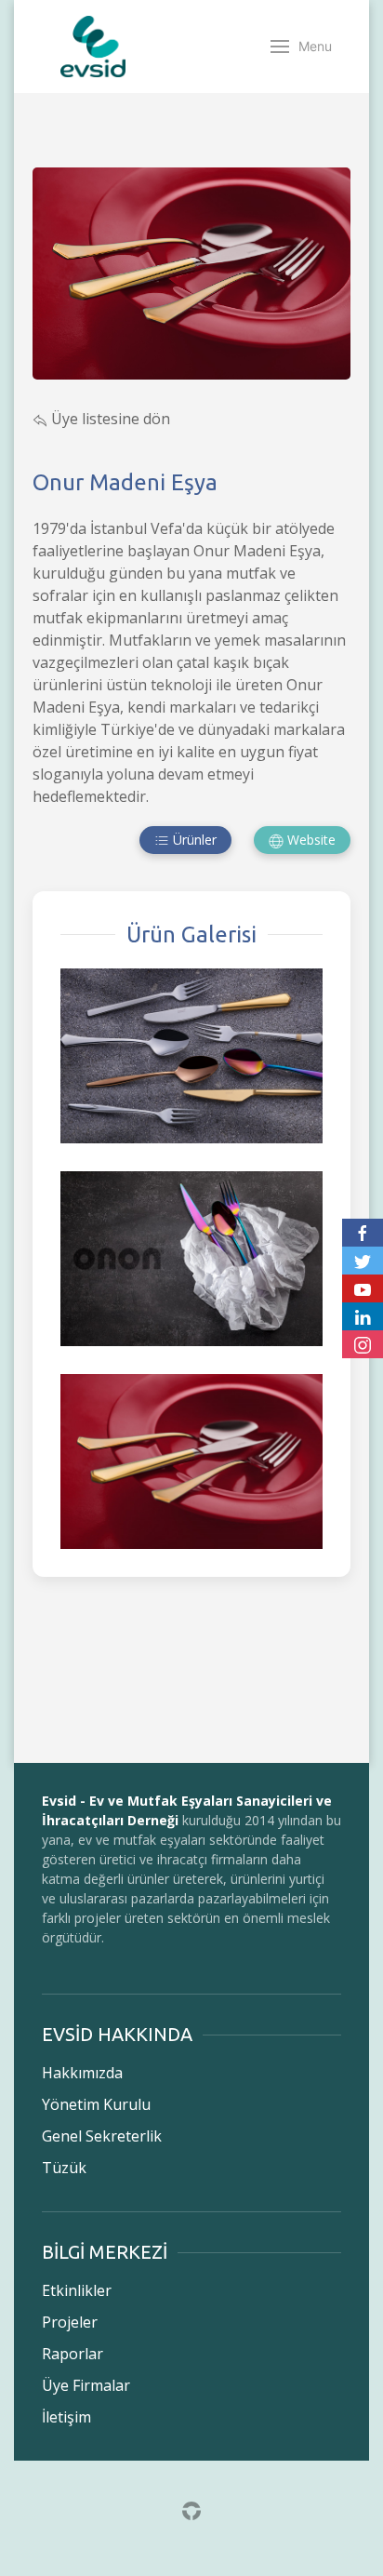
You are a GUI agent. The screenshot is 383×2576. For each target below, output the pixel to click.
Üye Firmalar (86, 2385)
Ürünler (193, 840)
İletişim (66, 2417)
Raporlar (73, 2354)
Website (310, 840)
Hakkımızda (82, 2073)
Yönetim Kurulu (96, 2104)
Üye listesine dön (109, 419)
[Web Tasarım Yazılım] (191, 2509)
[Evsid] (93, 47)
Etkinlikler (77, 2290)
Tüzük (64, 2168)
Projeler (70, 2322)
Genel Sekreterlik (102, 2136)
